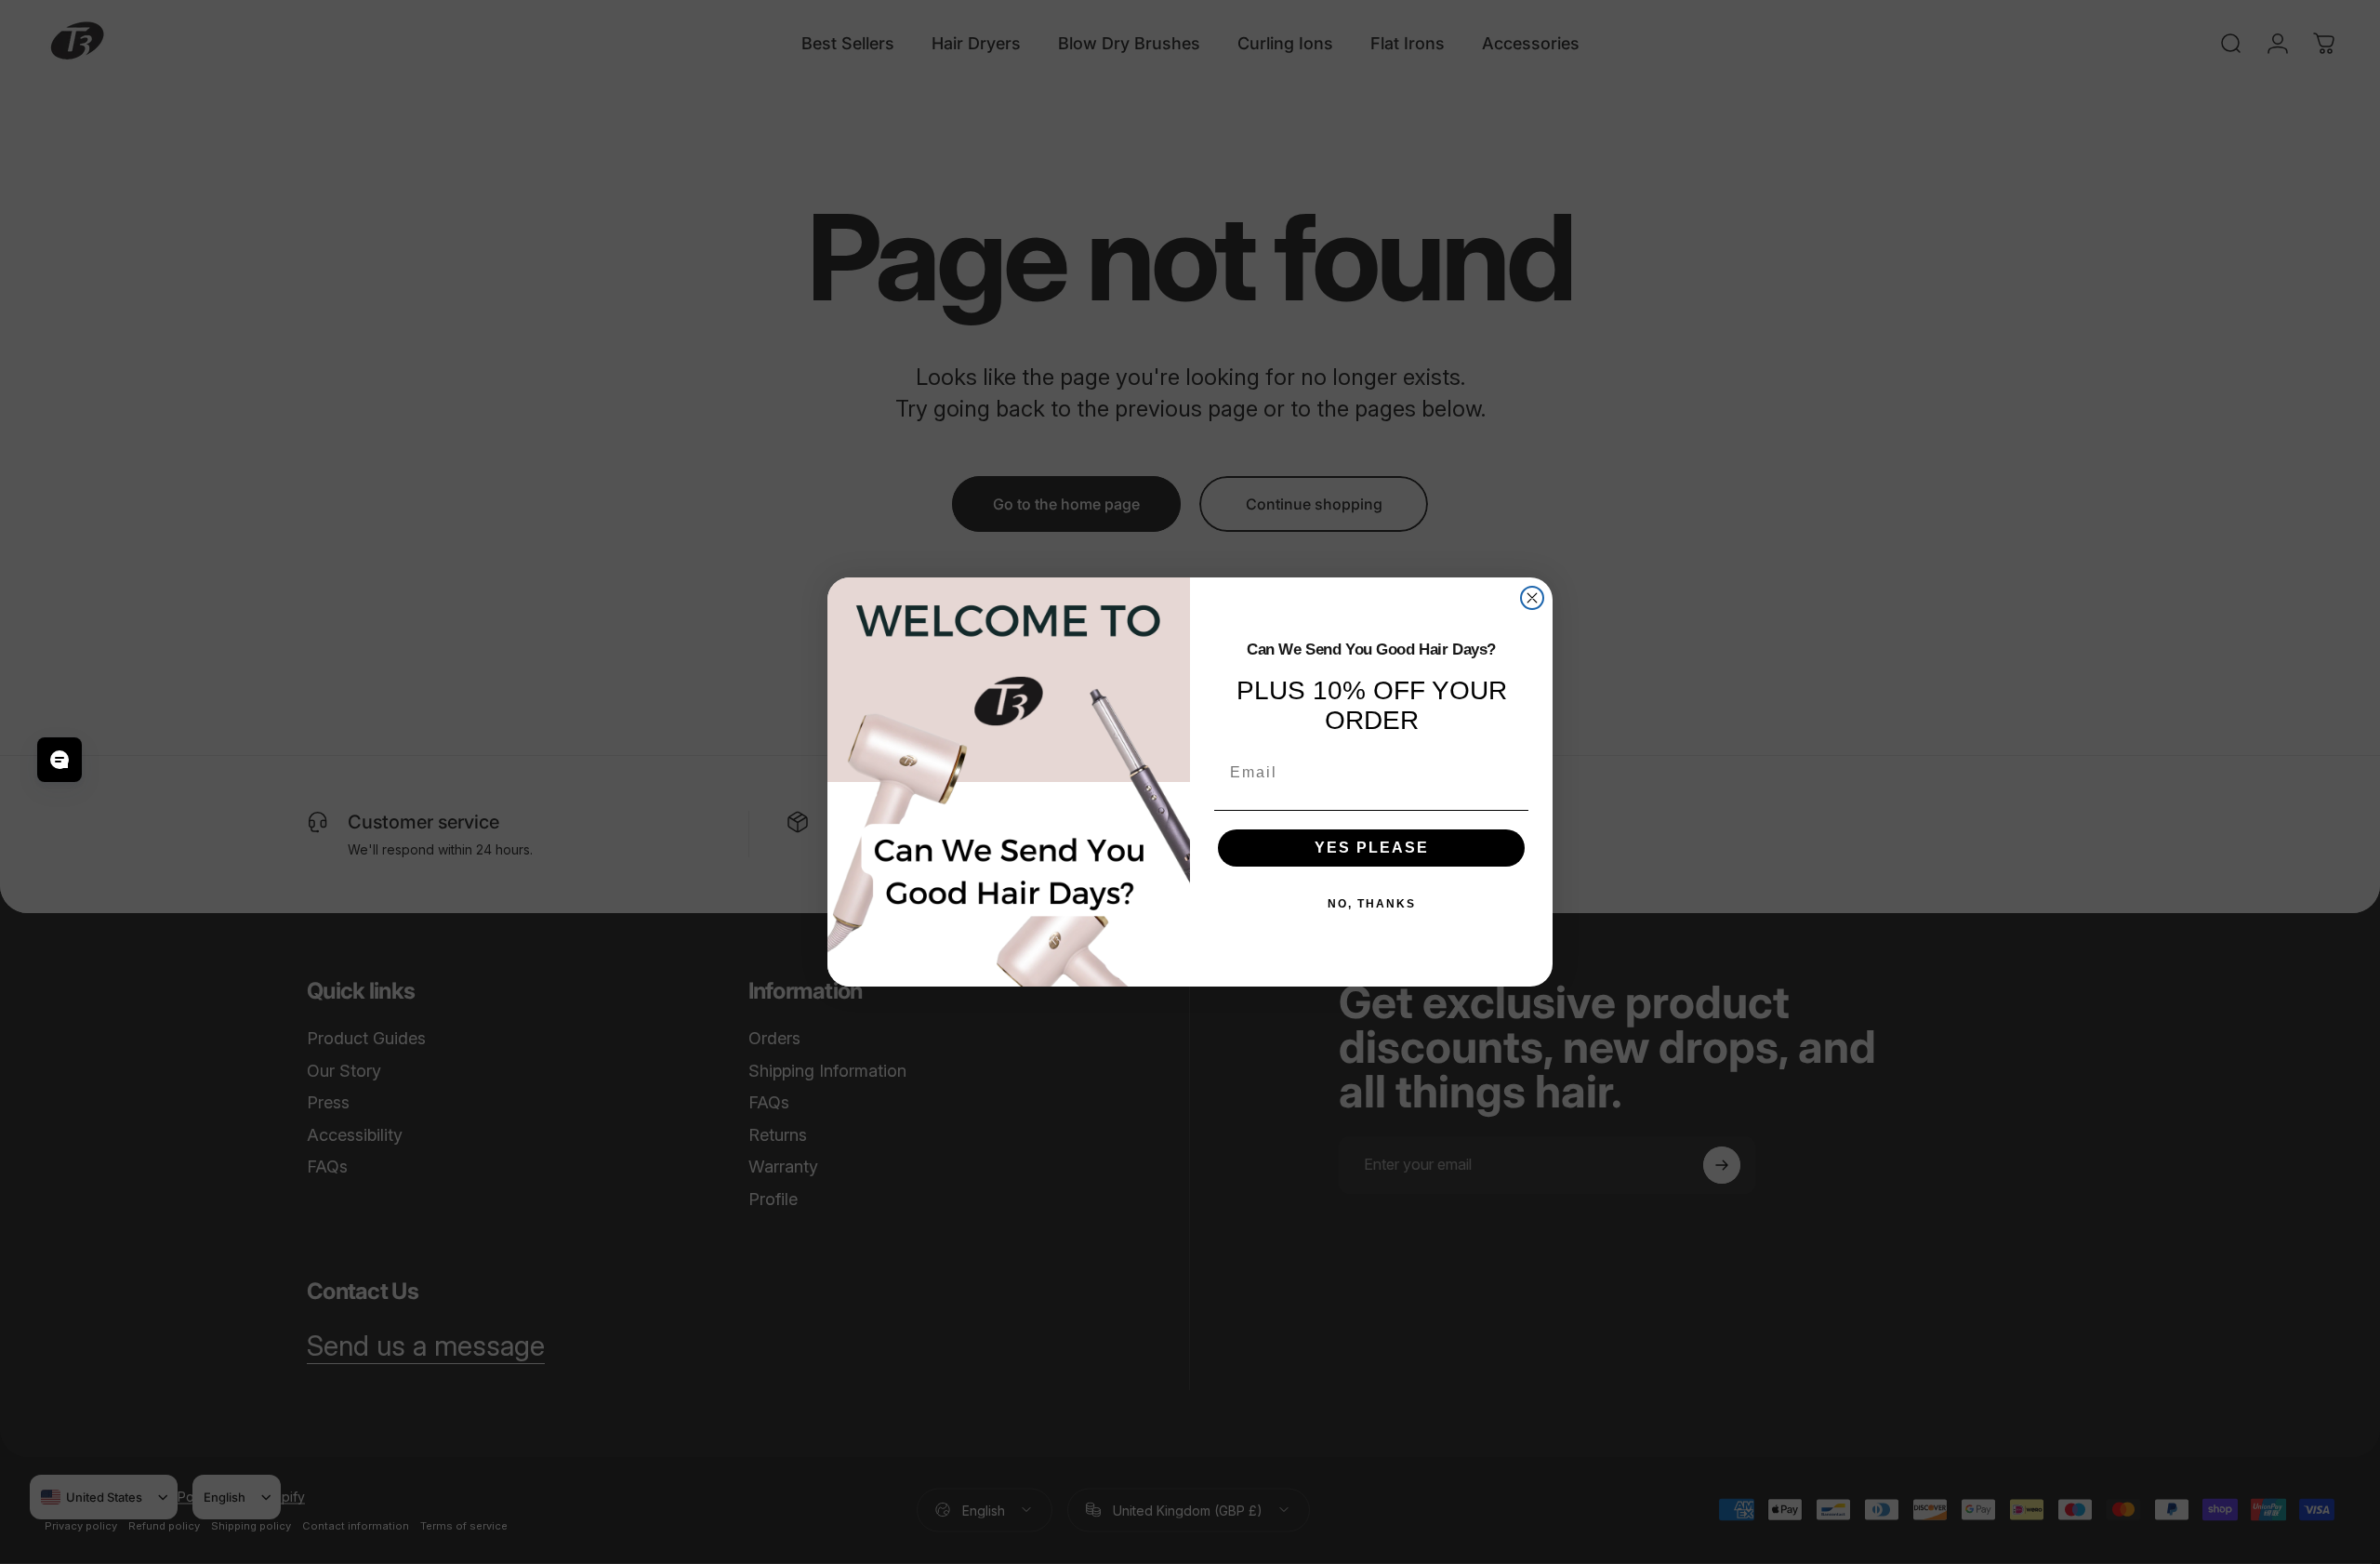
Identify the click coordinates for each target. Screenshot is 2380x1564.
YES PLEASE (1372, 848)
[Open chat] (59, 760)
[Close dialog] (1532, 598)
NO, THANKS (1372, 904)
